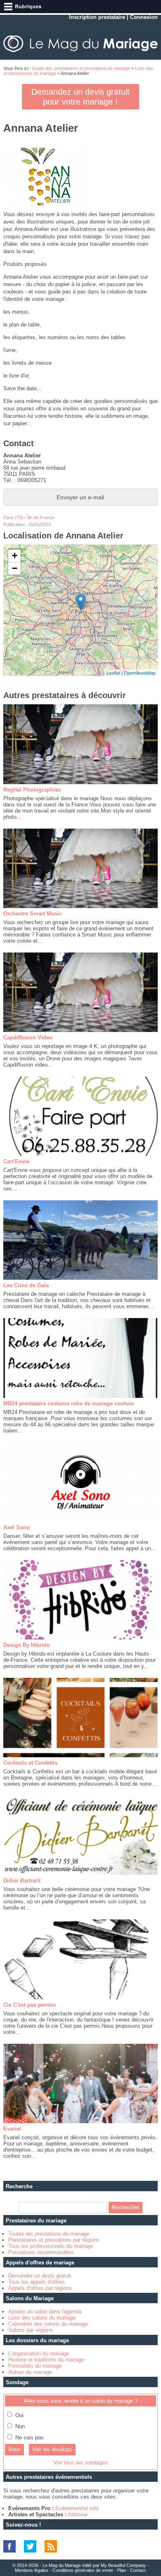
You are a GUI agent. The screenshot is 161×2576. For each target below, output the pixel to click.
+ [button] (15, 555)
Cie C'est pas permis (30, 2005)
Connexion (144, 17)
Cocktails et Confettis (30, 1763)
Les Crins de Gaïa (26, 1285)
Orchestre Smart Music (33, 914)
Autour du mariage (30, 2372)
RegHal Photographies (32, 790)
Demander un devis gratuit (40, 2276)
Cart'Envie (16, 1161)
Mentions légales (32, 2570)
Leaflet (113, 673)
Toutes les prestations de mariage (49, 2234)
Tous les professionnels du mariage (51, 2246)
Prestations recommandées (41, 2252)
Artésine (78, 2514)
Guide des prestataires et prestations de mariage (81, 68)
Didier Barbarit (22, 1881)
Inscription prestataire (97, 17)
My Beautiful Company (123, 2565)
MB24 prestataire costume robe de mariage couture (69, 1403)
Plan (122, 2570)
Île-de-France (41, 517)
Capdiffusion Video (28, 1038)
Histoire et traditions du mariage (46, 2360)
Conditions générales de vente (83, 2570)
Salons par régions (31, 2330)
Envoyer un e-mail (80, 497)
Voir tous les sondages (80, 2463)
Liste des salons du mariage (42, 2318)
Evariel (12, 2129)
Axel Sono (17, 1527)
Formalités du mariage (35, 2366)
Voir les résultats (52, 2449)
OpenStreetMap (140, 673)
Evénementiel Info (77, 2508)
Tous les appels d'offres (37, 2282)
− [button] (15, 568)
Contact (138, 2570)
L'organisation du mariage (39, 2354)
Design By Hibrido (27, 1645)
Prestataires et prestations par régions (54, 2240)
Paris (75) (13, 517)
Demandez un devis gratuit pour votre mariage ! (80, 97)
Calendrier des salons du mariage (48, 2324)
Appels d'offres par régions (40, 2288)
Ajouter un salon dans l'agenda (45, 2312)
